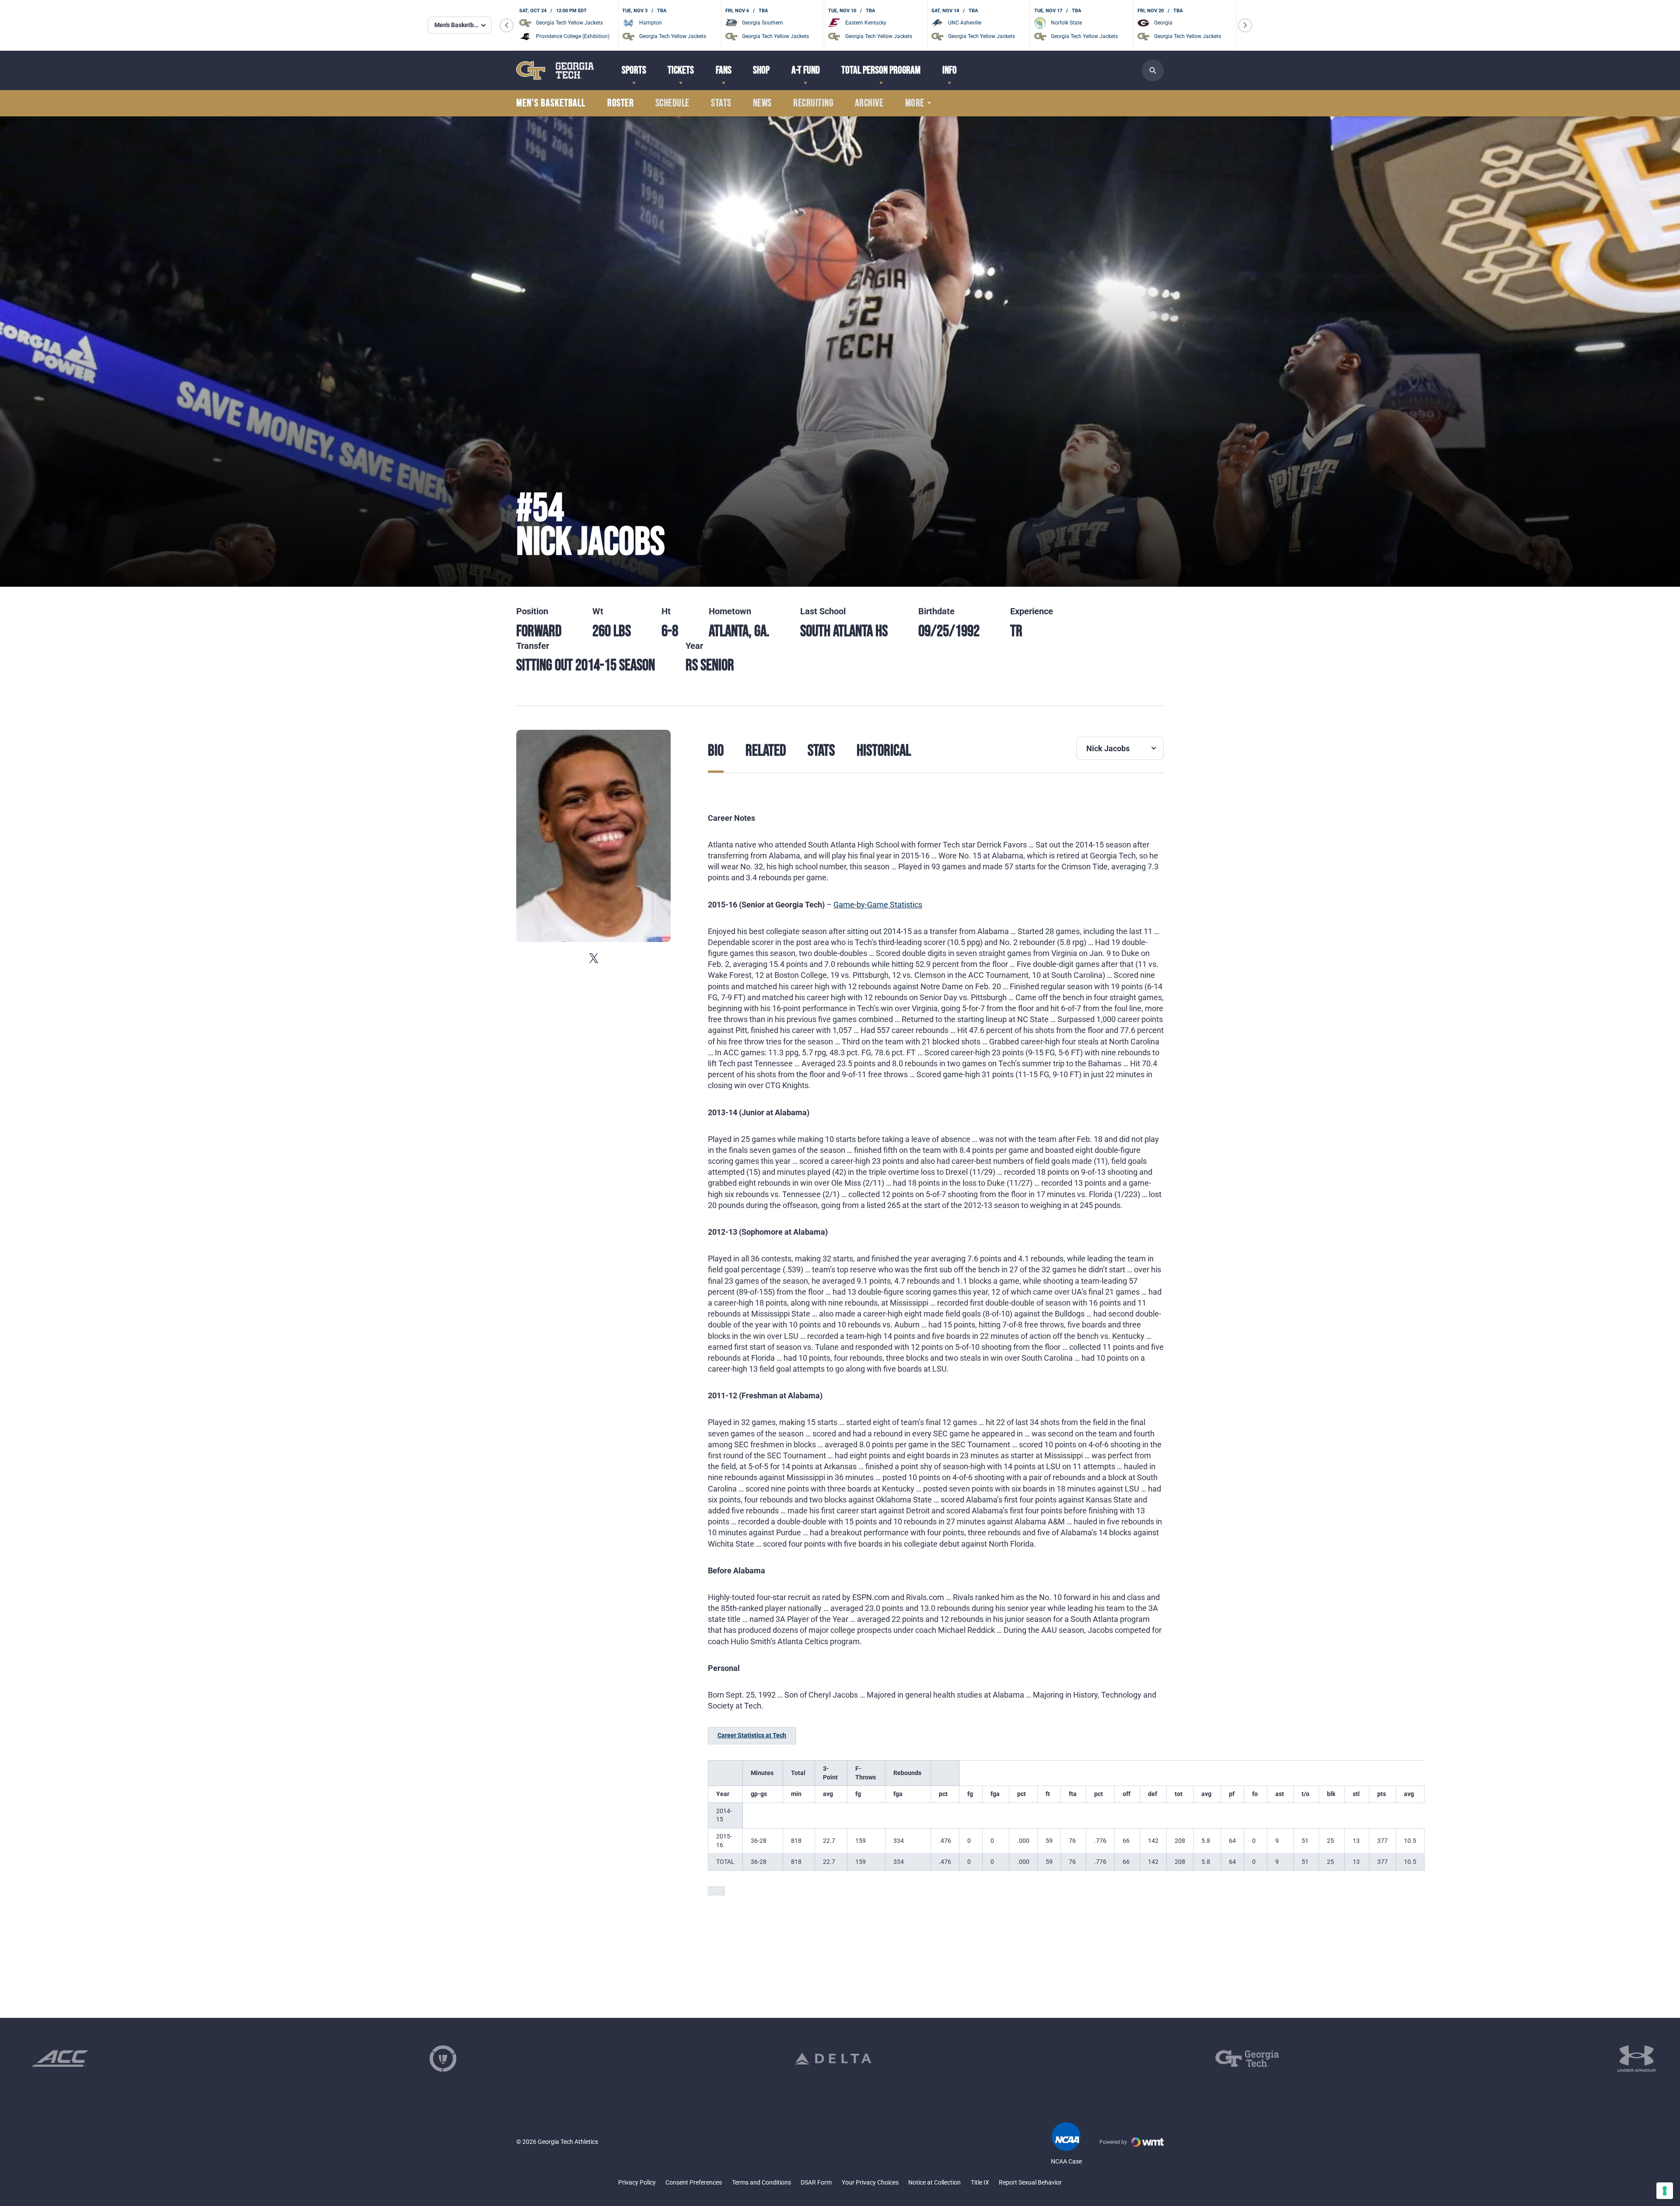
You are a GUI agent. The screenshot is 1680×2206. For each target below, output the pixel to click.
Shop (761, 70)
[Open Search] (1153, 70)
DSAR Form (816, 2182)
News (762, 103)
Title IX (980, 2182)
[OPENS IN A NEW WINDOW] (593, 958)
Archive (869, 103)
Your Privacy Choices (870, 2182)
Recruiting (813, 103)
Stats (721, 103)
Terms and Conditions (761, 2182)
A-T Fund (806, 70)
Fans (724, 70)
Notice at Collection (934, 2182)
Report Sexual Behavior (1030, 2182)
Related (766, 751)
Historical (884, 751)
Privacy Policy (637, 2182)
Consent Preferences (694, 2182)
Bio (716, 751)
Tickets (681, 70)
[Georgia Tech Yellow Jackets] (555, 70)
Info (950, 70)
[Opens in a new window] (60, 2059)
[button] (507, 25)
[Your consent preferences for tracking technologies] (1665, 2191)
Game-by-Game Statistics (878, 905)
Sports (634, 70)
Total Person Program (881, 70)
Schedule (672, 103)
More (915, 103)
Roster (620, 103)
